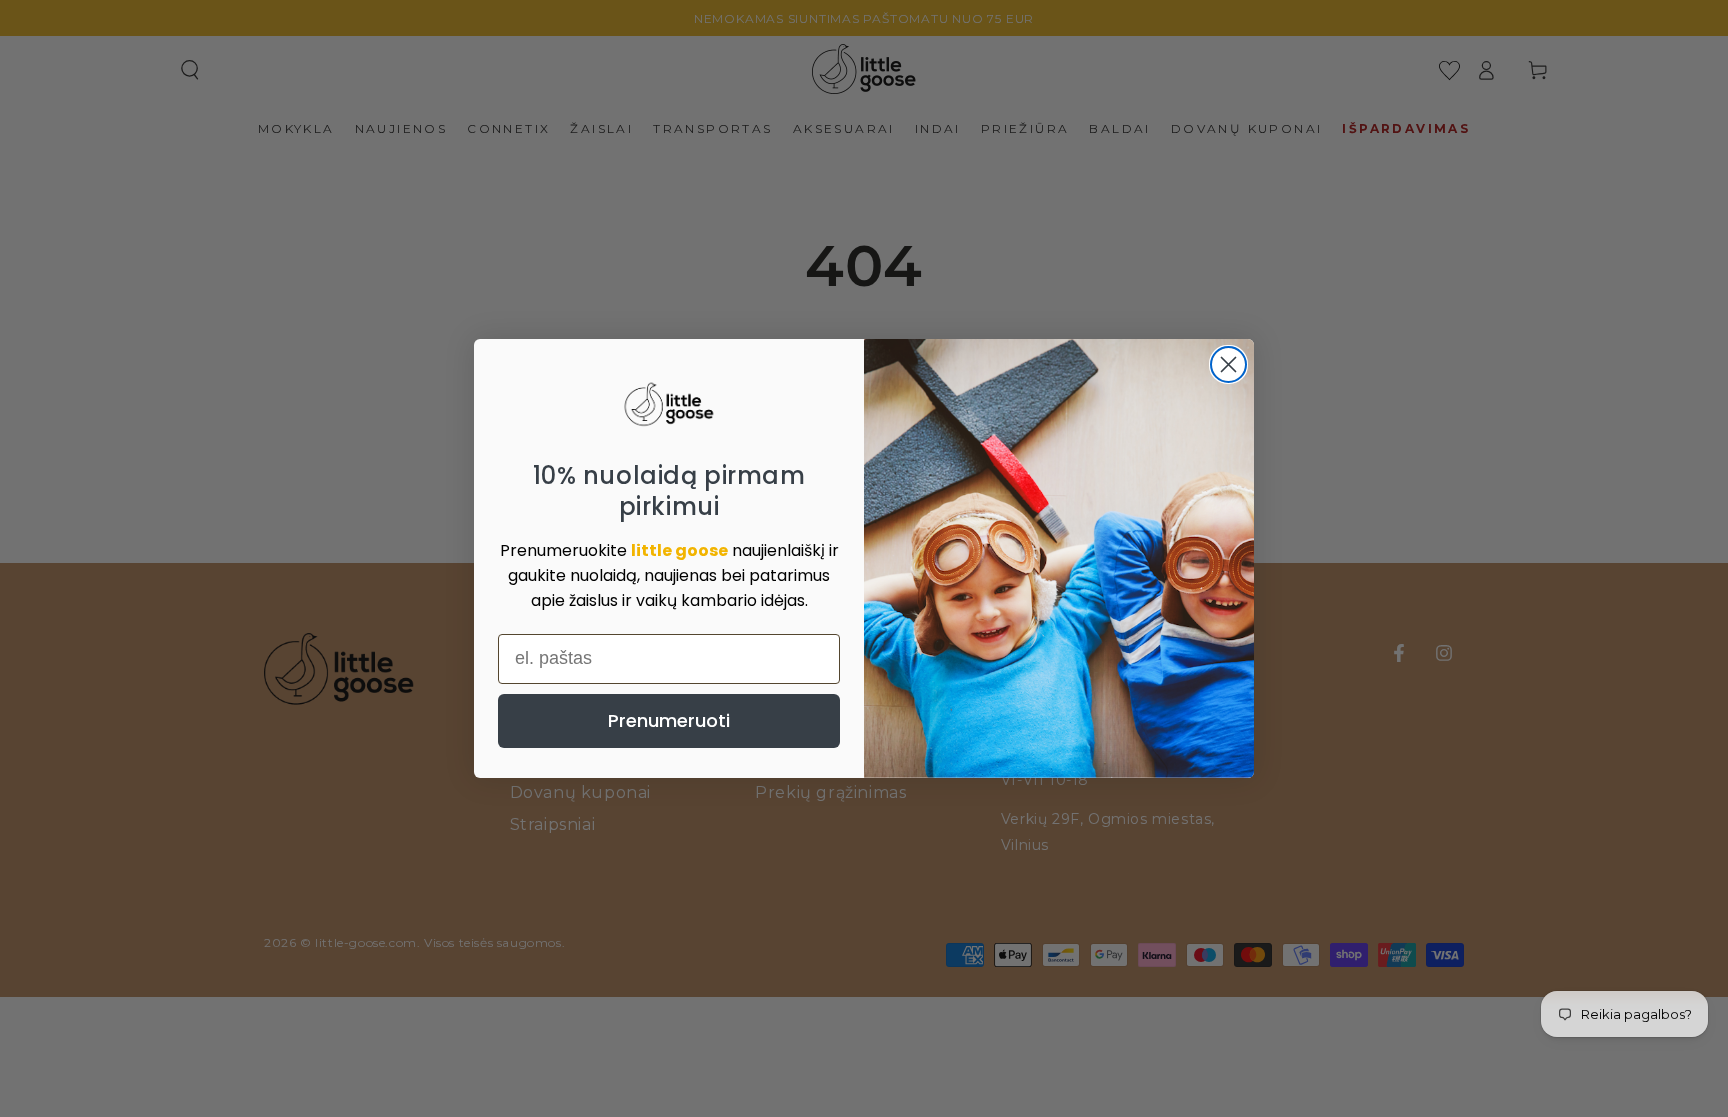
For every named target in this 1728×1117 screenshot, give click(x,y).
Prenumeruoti (669, 720)
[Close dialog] (1228, 364)
